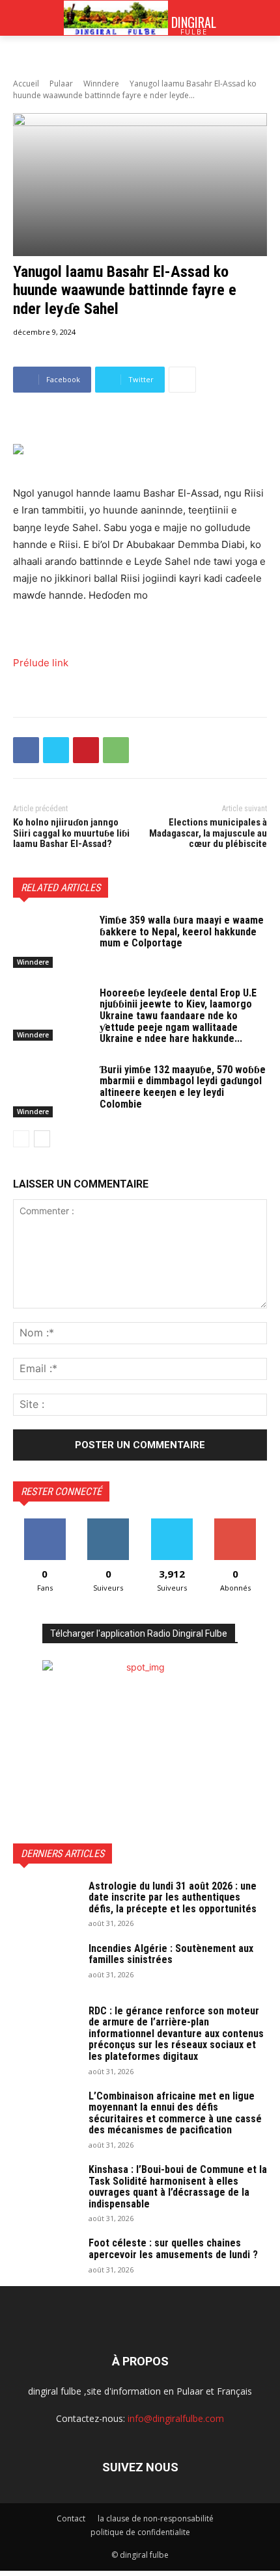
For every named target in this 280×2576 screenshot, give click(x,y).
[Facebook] (26, 750)
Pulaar (61, 84)
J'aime (45, 1523)
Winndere (101, 84)
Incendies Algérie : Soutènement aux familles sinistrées (171, 1954)
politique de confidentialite (140, 2532)
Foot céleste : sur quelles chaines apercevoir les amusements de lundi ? (173, 2249)
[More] (182, 380)
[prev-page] (21, 1139)
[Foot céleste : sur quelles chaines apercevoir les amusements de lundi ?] (46, 2260)
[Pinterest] (86, 750)
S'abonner (235, 1523)
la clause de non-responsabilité (156, 2518)
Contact (71, 2518)
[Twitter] (56, 750)
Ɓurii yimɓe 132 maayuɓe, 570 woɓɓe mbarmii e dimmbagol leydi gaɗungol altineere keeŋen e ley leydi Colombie (183, 1087)
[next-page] (42, 1139)
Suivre (108, 1523)
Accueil (26, 84)
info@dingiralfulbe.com (176, 2418)
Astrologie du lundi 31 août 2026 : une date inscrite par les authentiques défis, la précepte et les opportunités (173, 1897)
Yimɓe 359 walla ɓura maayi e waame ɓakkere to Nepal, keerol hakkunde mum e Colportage (182, 931)
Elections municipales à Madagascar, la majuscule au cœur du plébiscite (208, 833)
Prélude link (41, 663)
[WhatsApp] (116, 750)
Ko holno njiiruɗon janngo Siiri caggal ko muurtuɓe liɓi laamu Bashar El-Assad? (71, 833)
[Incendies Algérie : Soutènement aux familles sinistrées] (46, 1966)
